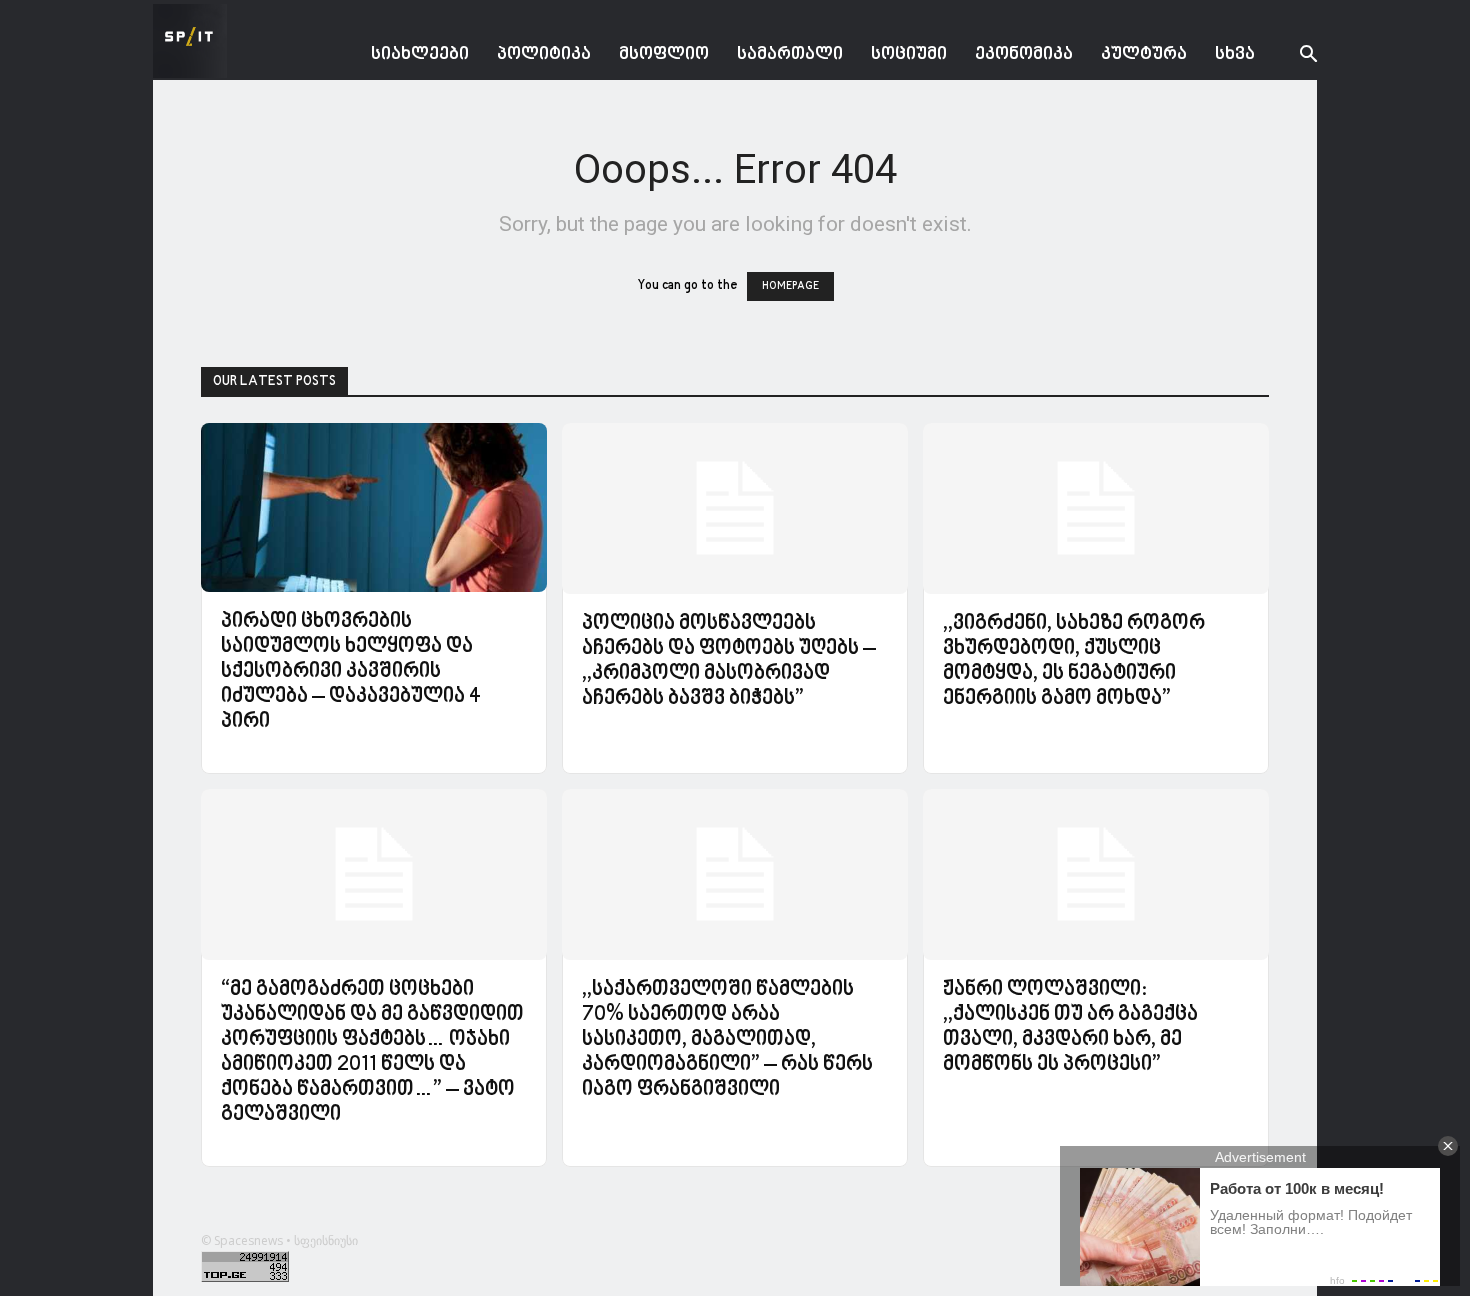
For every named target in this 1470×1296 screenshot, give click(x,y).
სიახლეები (420, 54)
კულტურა (1144, 54)
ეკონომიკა (1024, 54)
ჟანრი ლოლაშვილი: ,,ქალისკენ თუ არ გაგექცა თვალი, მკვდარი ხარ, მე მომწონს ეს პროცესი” (1070, 1027)
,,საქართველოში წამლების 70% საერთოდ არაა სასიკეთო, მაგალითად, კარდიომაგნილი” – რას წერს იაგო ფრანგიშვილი (727, 1040)
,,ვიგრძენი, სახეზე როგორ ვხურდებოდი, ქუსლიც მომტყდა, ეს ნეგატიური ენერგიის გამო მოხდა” (1074, 661)
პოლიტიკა (544, 54)
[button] (1293, 56)
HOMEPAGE (790, 286)
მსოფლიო (664, 54)
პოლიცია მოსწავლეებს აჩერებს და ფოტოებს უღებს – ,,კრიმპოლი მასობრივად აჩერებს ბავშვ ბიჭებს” (729, 661)
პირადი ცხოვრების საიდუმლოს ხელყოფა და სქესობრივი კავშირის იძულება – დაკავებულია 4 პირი (351, 672)
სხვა (1235, 54)
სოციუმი (909, 54)
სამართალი (790, 54)
